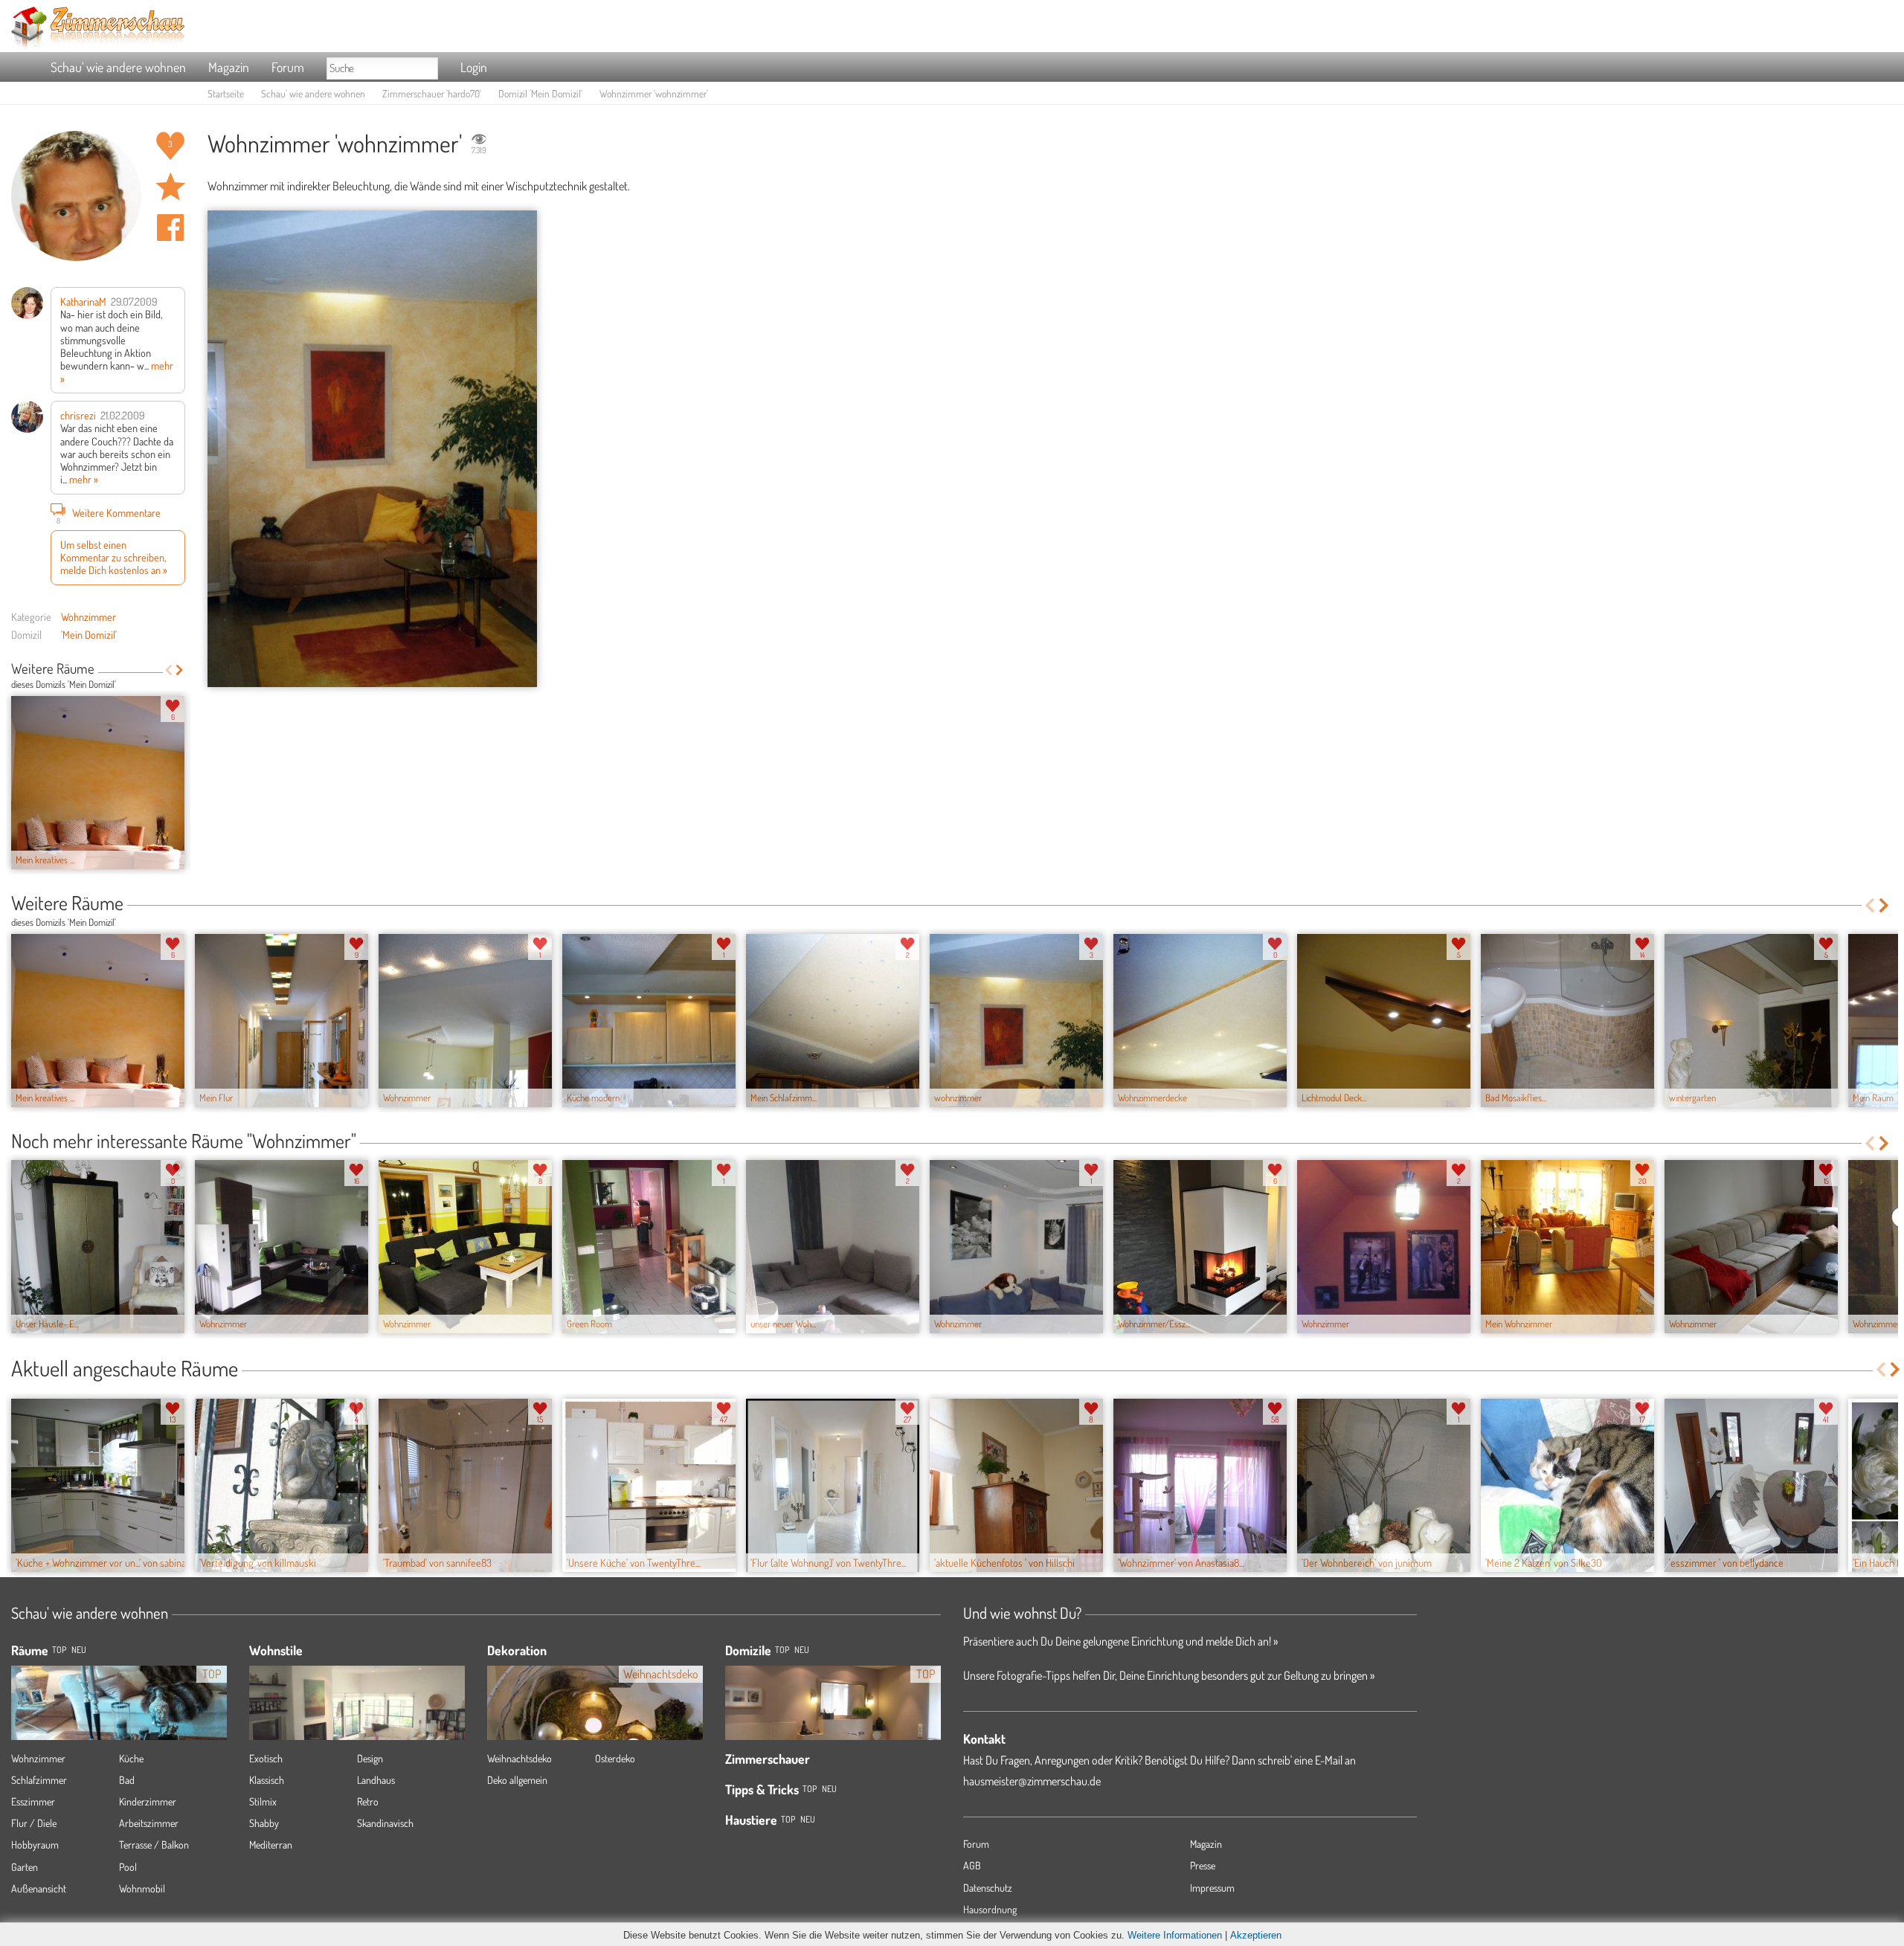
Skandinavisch (385, 1823)
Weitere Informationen (1175, 1935)
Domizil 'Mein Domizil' (540, 93)
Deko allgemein (517, 1780)
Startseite (226, 93)
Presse (1203, 1865)
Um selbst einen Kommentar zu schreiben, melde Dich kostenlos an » (114, 557)
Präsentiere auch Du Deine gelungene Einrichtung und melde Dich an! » (1120, 1641)
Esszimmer (33, 1801)
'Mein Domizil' (89, 634)
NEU (79, 1650)
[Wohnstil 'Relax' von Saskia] (357, 1724)
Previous (168, 670)
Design (370, 1758)
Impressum (1212, 1888)
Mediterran (271, 1844)
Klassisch (267, 1780)
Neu (802, 1650)
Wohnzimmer (89, 616)
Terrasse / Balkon (154, 1844)
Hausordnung (990, 1909)
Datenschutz (988, 1888)
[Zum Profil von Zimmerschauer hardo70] (76, 196)
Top (782, 1650)
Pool (128, 1867)
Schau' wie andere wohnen (118, 67)
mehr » (84, 479)
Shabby (264, 1823)
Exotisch (266, 1758)
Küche (131, 1758)
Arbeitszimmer (149, 1823)
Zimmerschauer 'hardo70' (432, 93)
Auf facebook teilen (170, 228)
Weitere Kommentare (109, 514)
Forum (288, 67)
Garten (25, 1867)
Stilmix (263, 1801)
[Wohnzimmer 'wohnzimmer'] (372, 449)
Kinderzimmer (148, 1801)
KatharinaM (83, 301)
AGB (972, 1865)
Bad (127, 1780)
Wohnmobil (142, 1888)
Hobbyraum (35, 1844)
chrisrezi (78, 415)
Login (474, 67)
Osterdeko (615, 1758)
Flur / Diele (34, 1823)
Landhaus (376, 1780)
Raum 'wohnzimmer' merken (170, 187)
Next (180, 670)
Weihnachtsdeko (520, 1758)
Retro (368, 1801)
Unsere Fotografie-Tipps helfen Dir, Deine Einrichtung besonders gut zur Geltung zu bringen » (1169, 1675)
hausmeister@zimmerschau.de (1032, 1781)
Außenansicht (39, 1888)
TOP (59, 1650)
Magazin (229, 67)
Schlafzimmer (39, 1780)
